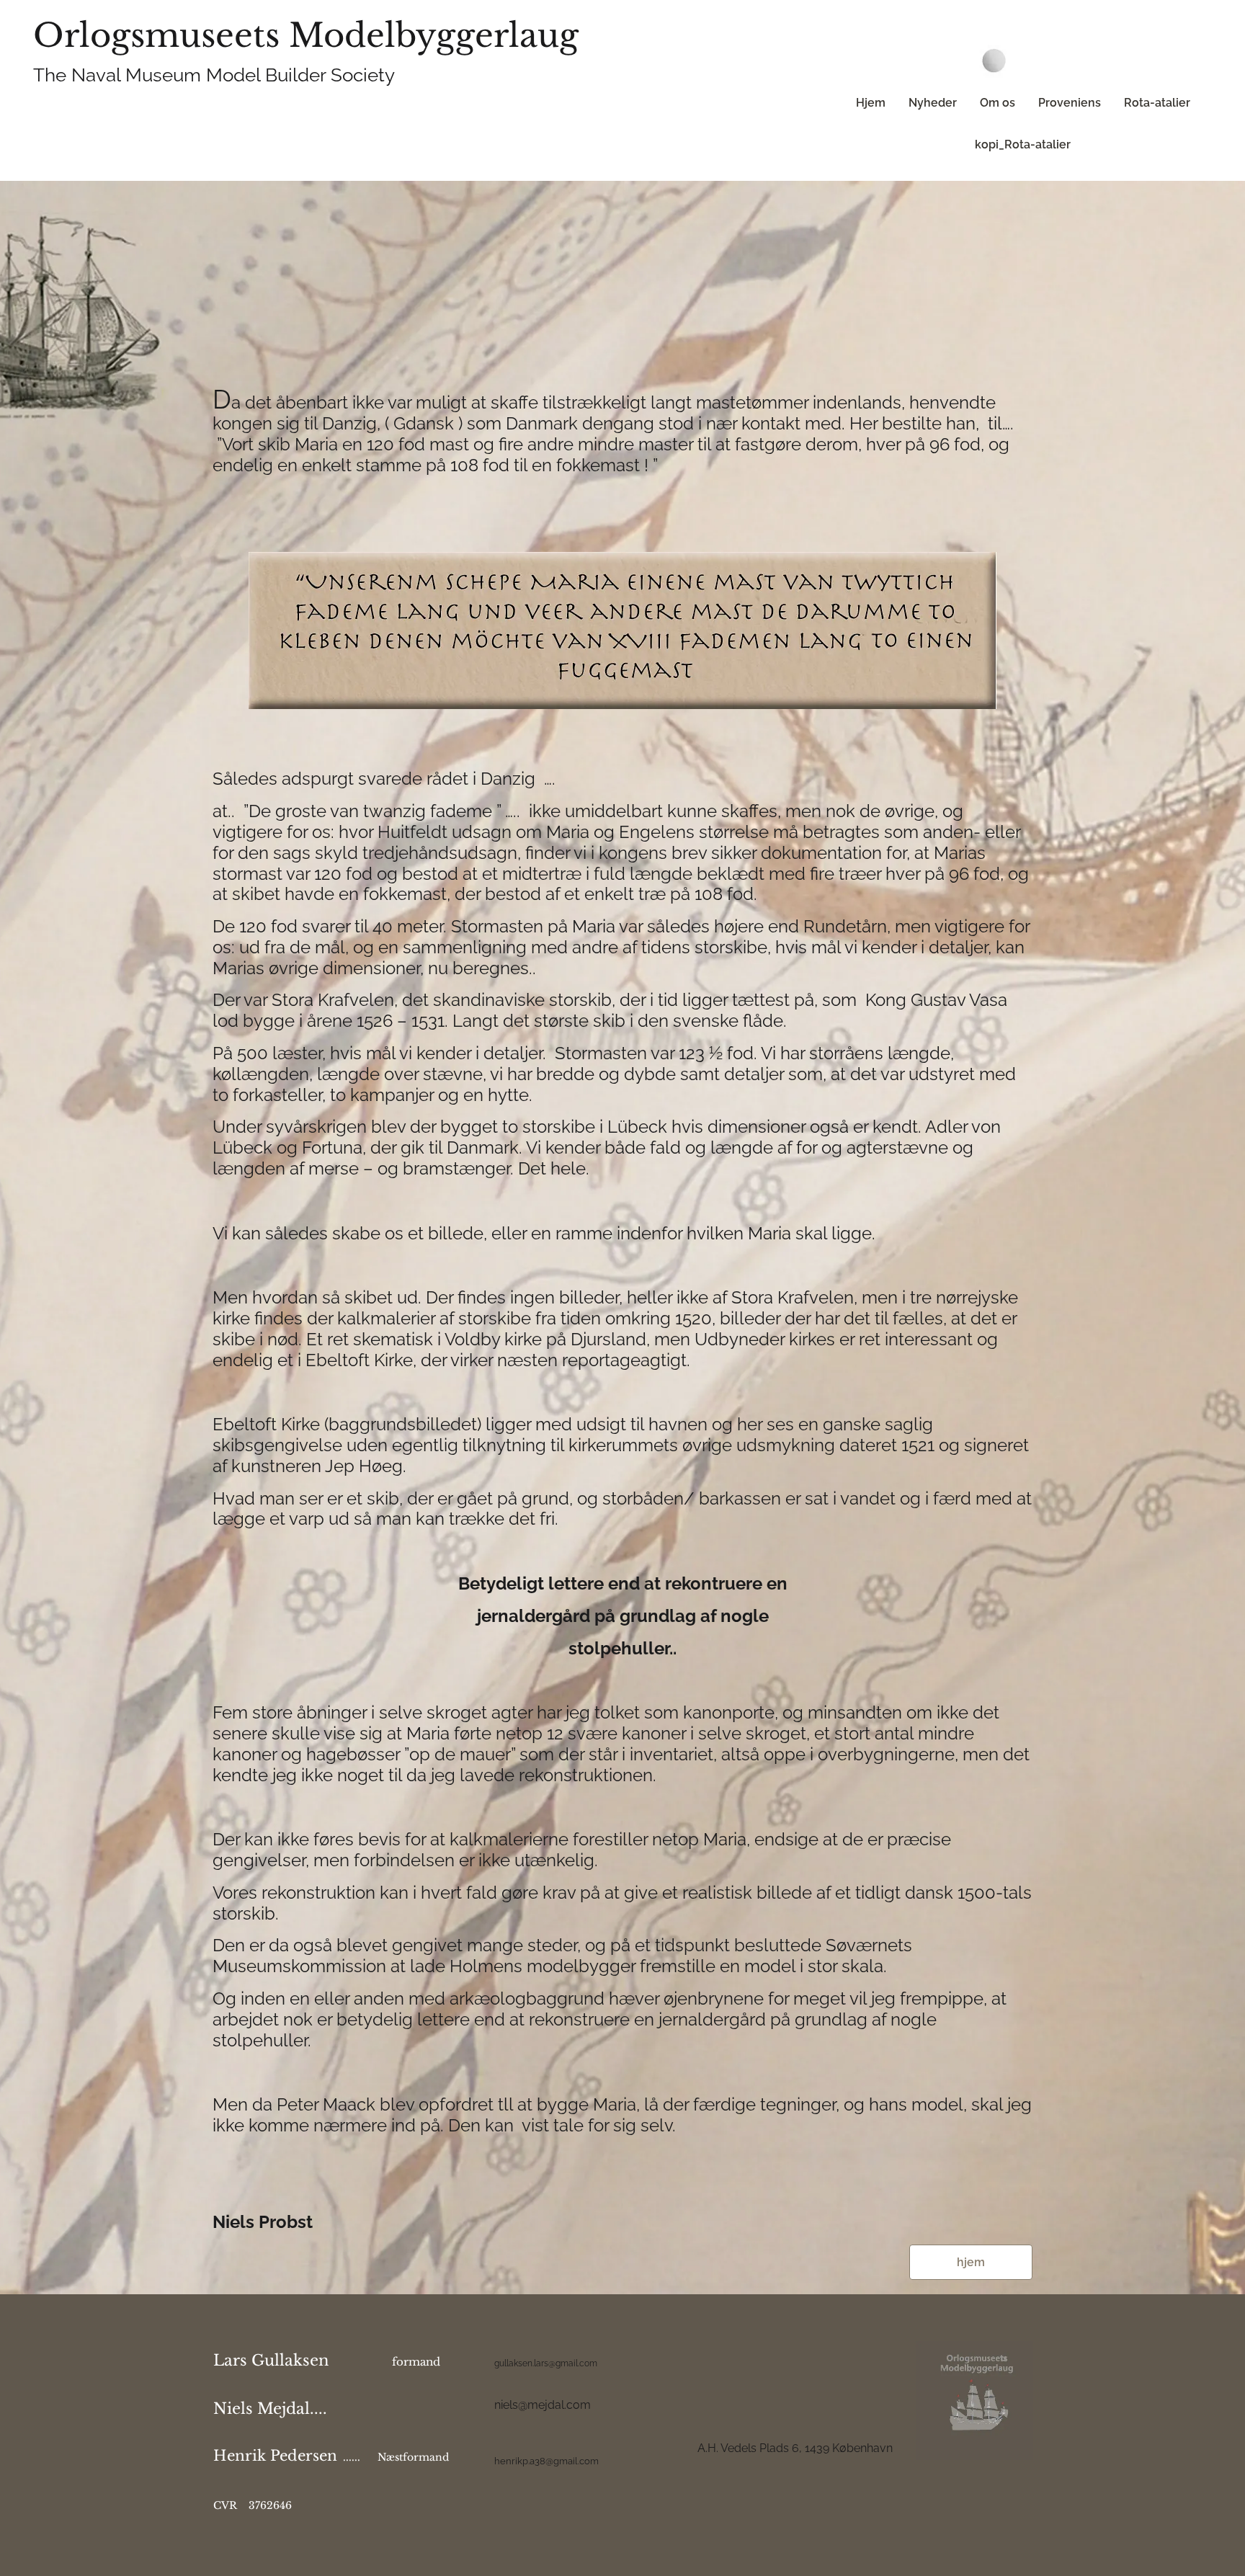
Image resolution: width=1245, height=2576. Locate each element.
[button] (971, 2262)
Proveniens (1070, 103)
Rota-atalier (1157, 103)
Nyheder (933, 103)
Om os (998, 103)
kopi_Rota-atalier (1023, 144)
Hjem (871, 103)
